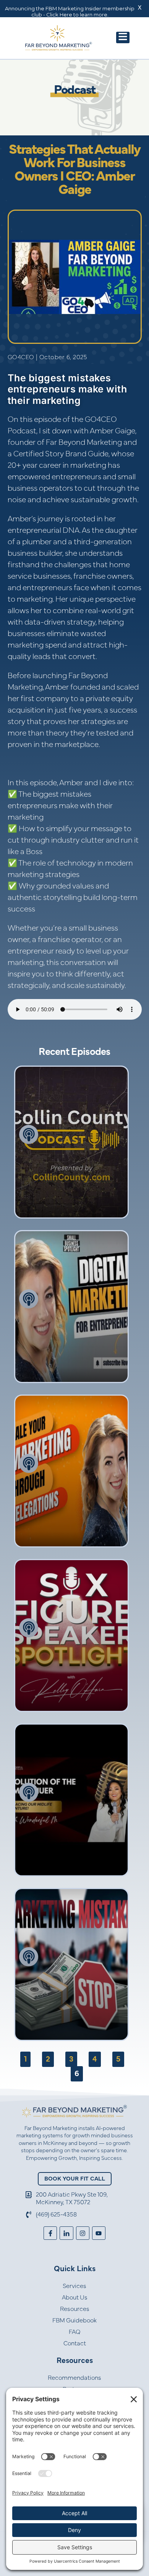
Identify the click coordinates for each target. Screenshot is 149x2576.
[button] (123, 37)
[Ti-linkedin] (66, 2233)
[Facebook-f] (50, 2233)
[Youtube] (99, 2233)
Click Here (59, 15)
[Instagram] (83, 2233)
